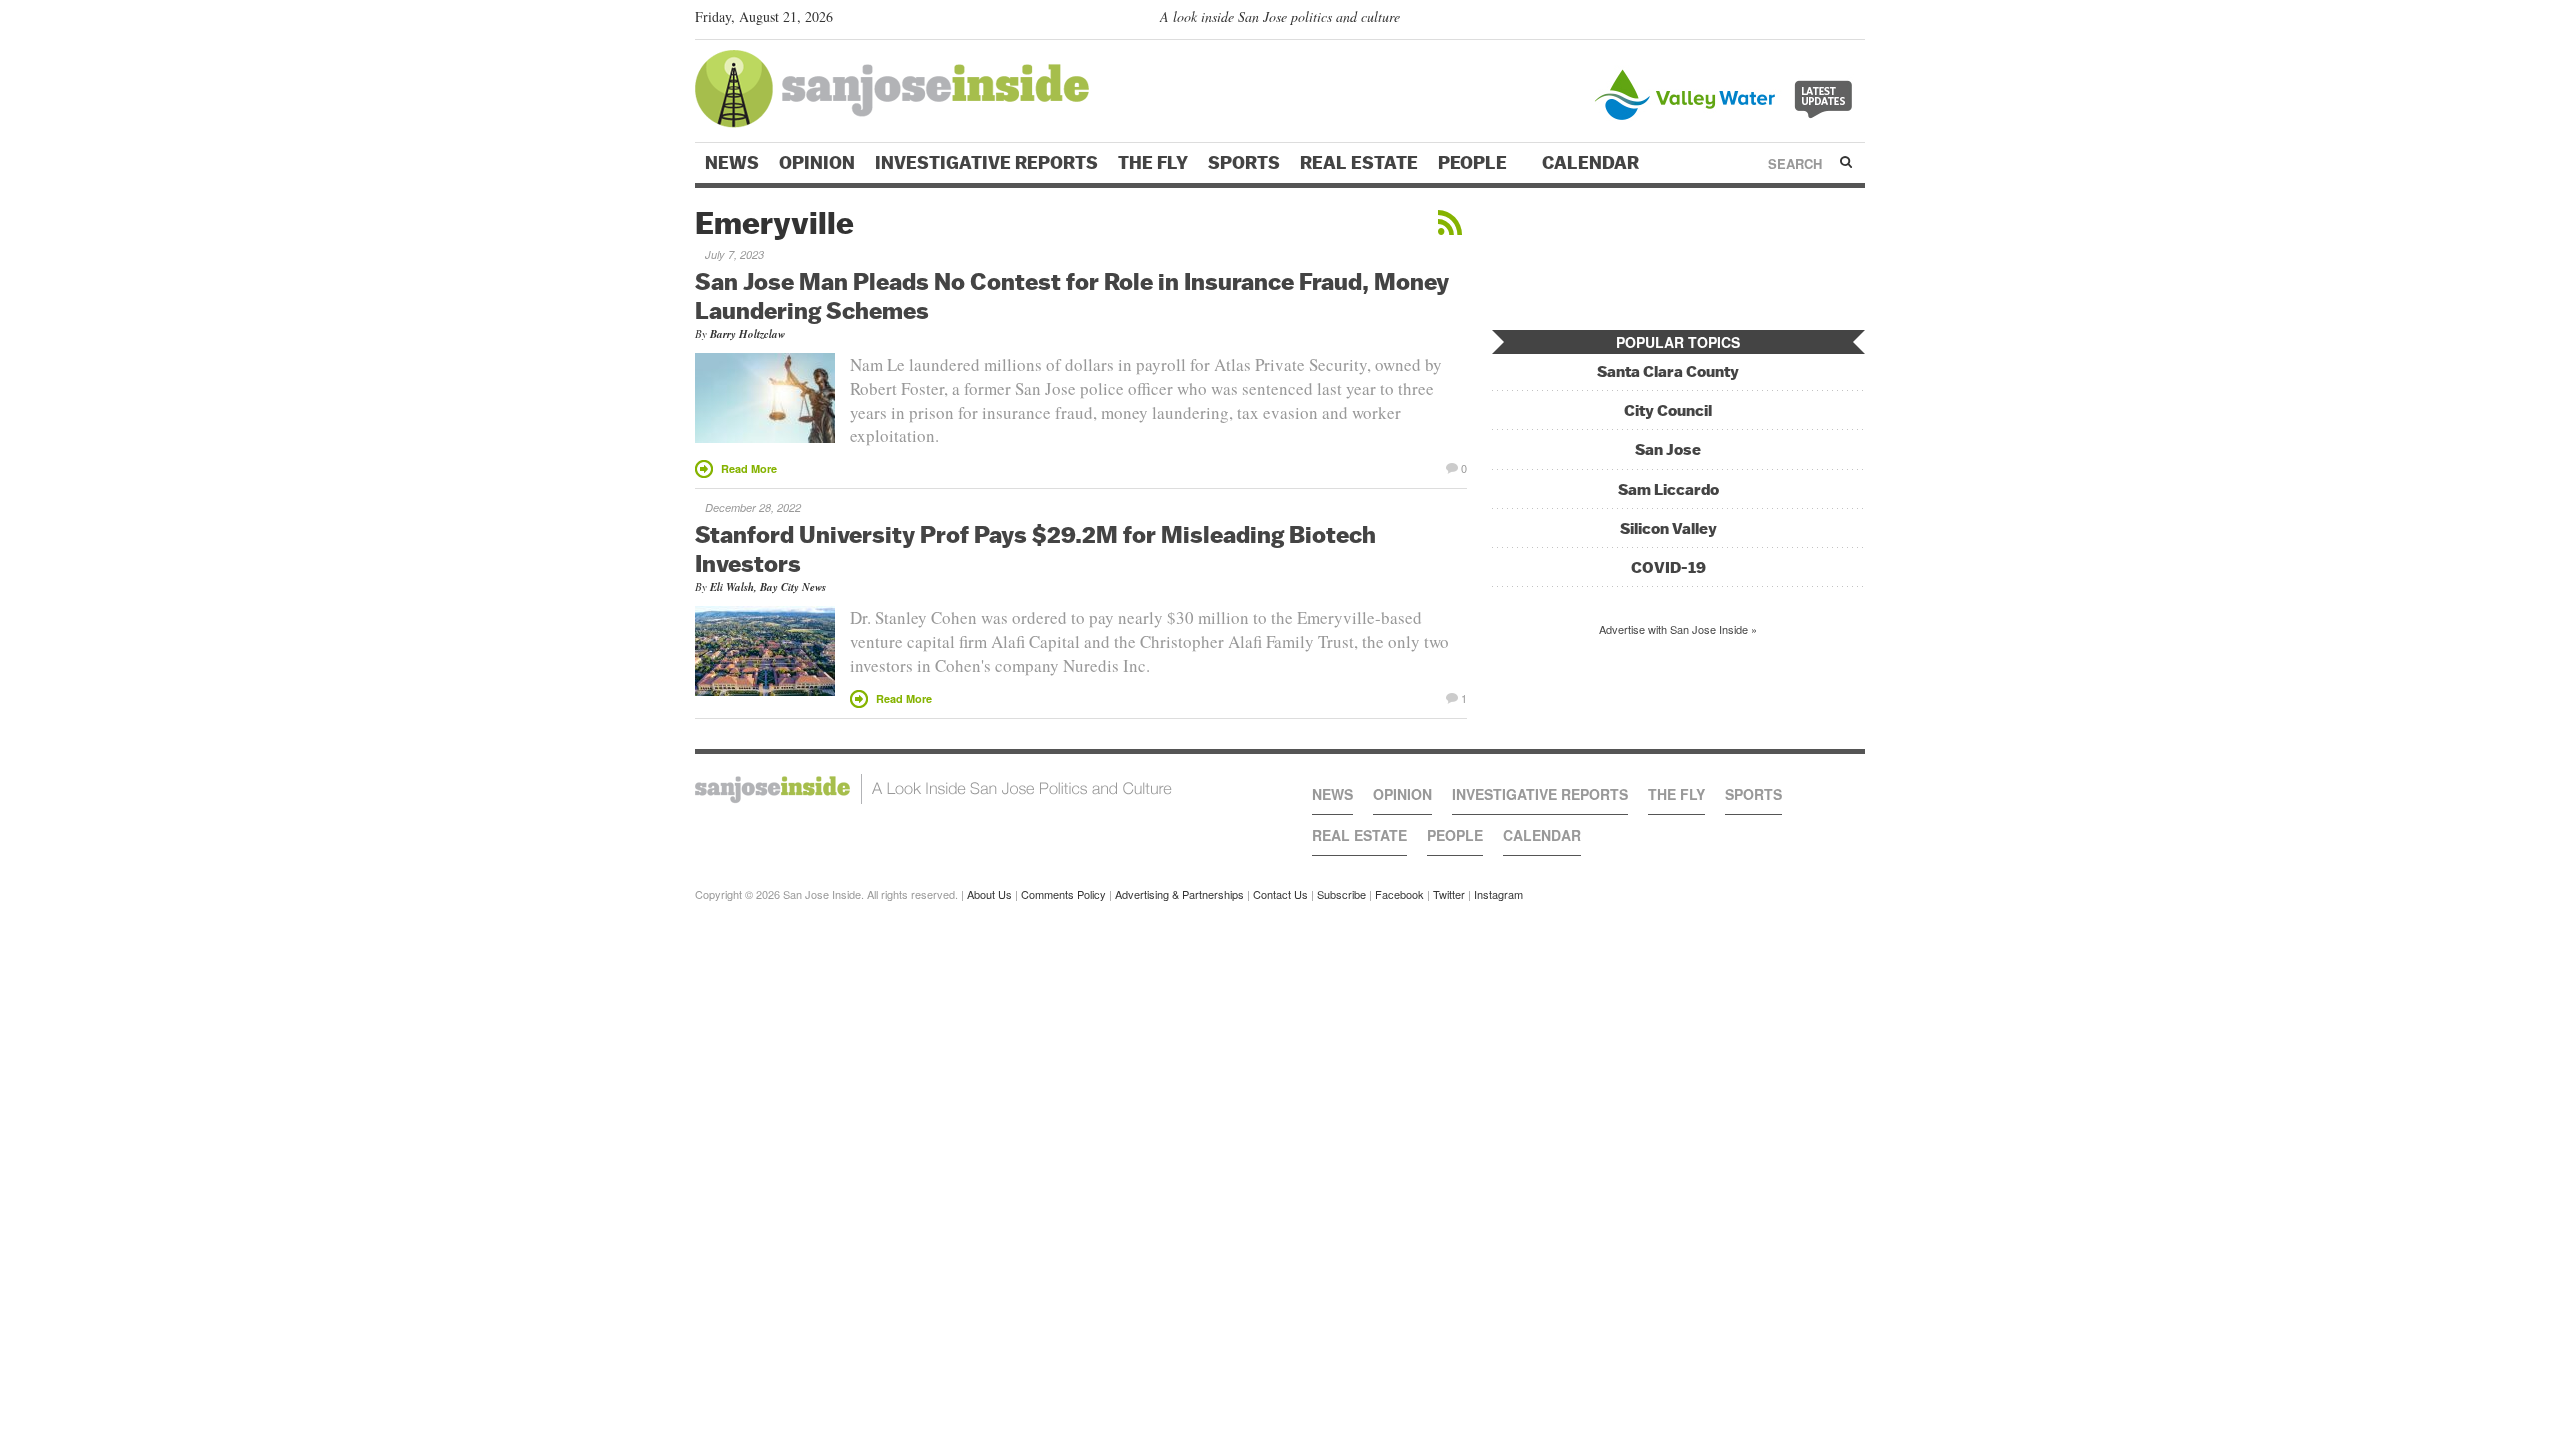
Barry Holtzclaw (747, 334)
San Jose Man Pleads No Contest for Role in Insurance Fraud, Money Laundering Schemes (1072, 295)
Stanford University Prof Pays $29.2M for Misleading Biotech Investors (1035, 548)
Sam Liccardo (1668, 489)
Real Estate (1359, 163)
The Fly (1153, 163)
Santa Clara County (1668, 371)
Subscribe (1341, 894)
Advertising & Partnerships (1179, 894)
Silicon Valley (1668, 528)
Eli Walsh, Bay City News (768, 587)
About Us (989, 894)
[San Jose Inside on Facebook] (1825, 21)
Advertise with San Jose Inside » (1678, 629)
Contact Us (1280, 894)
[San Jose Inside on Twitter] (1797, 21)
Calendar (1592, 163)
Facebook (1399, 894)
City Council (1668, 410)
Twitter (1449, 894)
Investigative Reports (986, 163)
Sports (1244, 163)
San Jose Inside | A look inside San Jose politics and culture (933, 789)
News (732, 163)
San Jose (1668, 449)
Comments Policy (1063, 894)
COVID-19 (1668, 567)
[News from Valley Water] (1727, 92)
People (1474, 163)
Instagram (1498, 894)
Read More (749, 468)
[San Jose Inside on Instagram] (1854, 21)
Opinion (817, 163)
